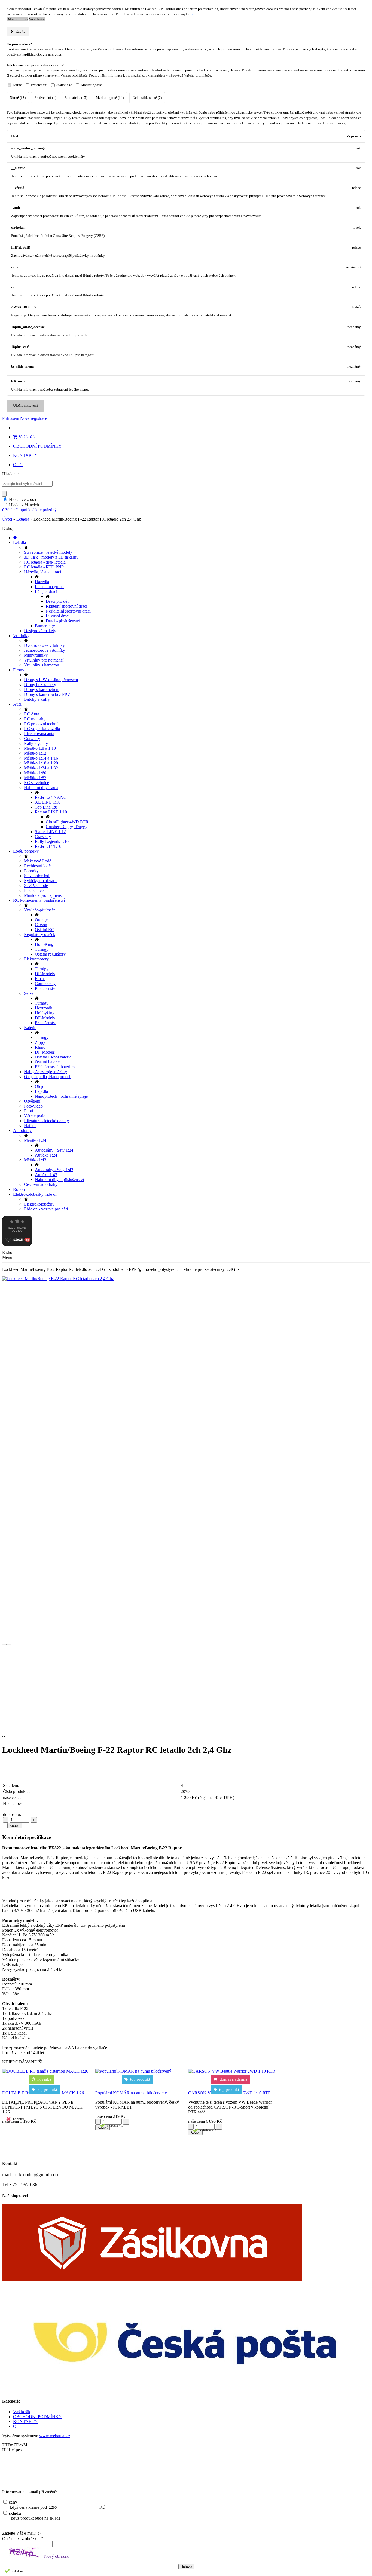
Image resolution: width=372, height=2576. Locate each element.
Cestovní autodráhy (41, 1184)
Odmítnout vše (17, 19)
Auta (17, 704)
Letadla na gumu (49, 587)
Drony (19, 670)
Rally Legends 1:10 (52, 841)
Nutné (17, 85)
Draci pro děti (58, 601)
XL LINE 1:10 (48, 802)
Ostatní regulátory (50, 954)
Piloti (28, 1111)
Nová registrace (34, 418)
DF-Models (45, 974)
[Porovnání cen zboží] (17, 1244)
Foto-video (33, 1106)
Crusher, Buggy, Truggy (67, 827)
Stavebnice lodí (37, 876)
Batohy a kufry (37, 699)
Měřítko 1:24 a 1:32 (41, 768)
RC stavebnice (36, 783)
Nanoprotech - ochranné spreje (61, 1096)
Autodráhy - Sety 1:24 (54, 1150)
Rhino (40, 1047)
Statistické (64, 85)
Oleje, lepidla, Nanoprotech (48, 1077)
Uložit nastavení (25, 406)
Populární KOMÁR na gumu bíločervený (131, 2093)
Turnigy (42, 949)
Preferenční (39, 85)
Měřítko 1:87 (35, 778)
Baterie (30, 1028)
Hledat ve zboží (22, 499)
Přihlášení (11, 418)
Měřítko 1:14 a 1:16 (41, 758)
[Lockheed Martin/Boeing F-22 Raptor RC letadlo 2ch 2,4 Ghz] (186, 1279)
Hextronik (44, 1008)
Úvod (7, 519)
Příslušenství (46, 988)
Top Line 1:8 (46, 807)
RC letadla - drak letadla (45, 562)
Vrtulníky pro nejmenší (44, 660)
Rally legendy (36, 743)
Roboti (19, 1189)
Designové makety (40, 631)
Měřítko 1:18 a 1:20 (41, 763)
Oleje (39, 1086)
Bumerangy (45, 626)
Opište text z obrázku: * (23, 2539)
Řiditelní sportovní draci (66, 606)
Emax (40, 979)
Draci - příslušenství (63, 621)
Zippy (40, 1042)
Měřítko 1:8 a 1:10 (40, 748)
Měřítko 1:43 (35, 1160)
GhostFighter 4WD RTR (67, 822)
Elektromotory (36, 959)
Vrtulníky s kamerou (42, 665)
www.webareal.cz (55, 2436)
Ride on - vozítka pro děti (46, 1209)
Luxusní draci (58, 616)
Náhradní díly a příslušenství (59, 1180)
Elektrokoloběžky (39, 1204)
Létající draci (46, 591)
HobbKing (44, 944)
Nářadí (30, 1126)
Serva (29, 993)
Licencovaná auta (39, 734)
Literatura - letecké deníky (46, 1121)
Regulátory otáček (40, 934)
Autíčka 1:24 (46, 1155)
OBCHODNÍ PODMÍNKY (37, 446)
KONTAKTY (25, 455)
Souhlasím (37, 19)
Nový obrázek (56, 2556)
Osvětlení (32, 1101)
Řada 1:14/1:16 (48, 846)
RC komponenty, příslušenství (39, 900)
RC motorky (35, 719)
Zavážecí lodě (36, 885)
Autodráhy (22, 1131)
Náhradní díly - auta (41, 787)
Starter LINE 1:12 (50, 832)
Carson (41, 925)
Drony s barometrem (42, 689)
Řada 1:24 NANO (51, 797)
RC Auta (32, 714)
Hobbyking (45, 1013)
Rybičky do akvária (41, 881)
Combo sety (45, 983)
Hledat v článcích (24, 505)
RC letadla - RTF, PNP (44, 567)
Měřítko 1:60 (35, 773)
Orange (41, 920)
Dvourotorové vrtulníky (44, 645)
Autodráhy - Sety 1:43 (54, 1170)
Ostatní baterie (47, 1062)
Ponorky (31, 871)
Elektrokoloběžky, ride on (35, 1194)
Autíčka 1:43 (46, 1175)
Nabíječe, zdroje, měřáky (45, 1072)
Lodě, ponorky (26, 851)
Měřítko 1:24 (35, 1140)
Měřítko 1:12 (35, 753)
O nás (18, 465)
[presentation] (4, 1645)
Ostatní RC (45, 930)
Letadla (23, 519)
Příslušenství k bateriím (55, 1067)
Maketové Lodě (38, 861)
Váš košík (27, 437)
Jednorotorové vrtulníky (45, 650)
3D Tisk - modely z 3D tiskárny (51, 557)
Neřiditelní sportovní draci (68, 611)
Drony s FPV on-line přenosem (51, 680)
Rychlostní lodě (37, 866)
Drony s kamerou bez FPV (47, 694)
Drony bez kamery (40, 685)
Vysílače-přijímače (40, 910)
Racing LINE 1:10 (51, 812)
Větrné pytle (35, 1116)
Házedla (42, 582)
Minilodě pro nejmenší (43, 895)
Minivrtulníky (36, 655)
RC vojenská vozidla (42, 729)
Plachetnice (34, 890)
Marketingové (91, 85)
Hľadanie (10, 474)
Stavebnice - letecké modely (48, 552)
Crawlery (32, 738)
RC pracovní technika (43, 724)
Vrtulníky (21, 636)
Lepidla (41, 1091)
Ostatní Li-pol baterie (53, 1057)
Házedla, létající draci (42, 572)
